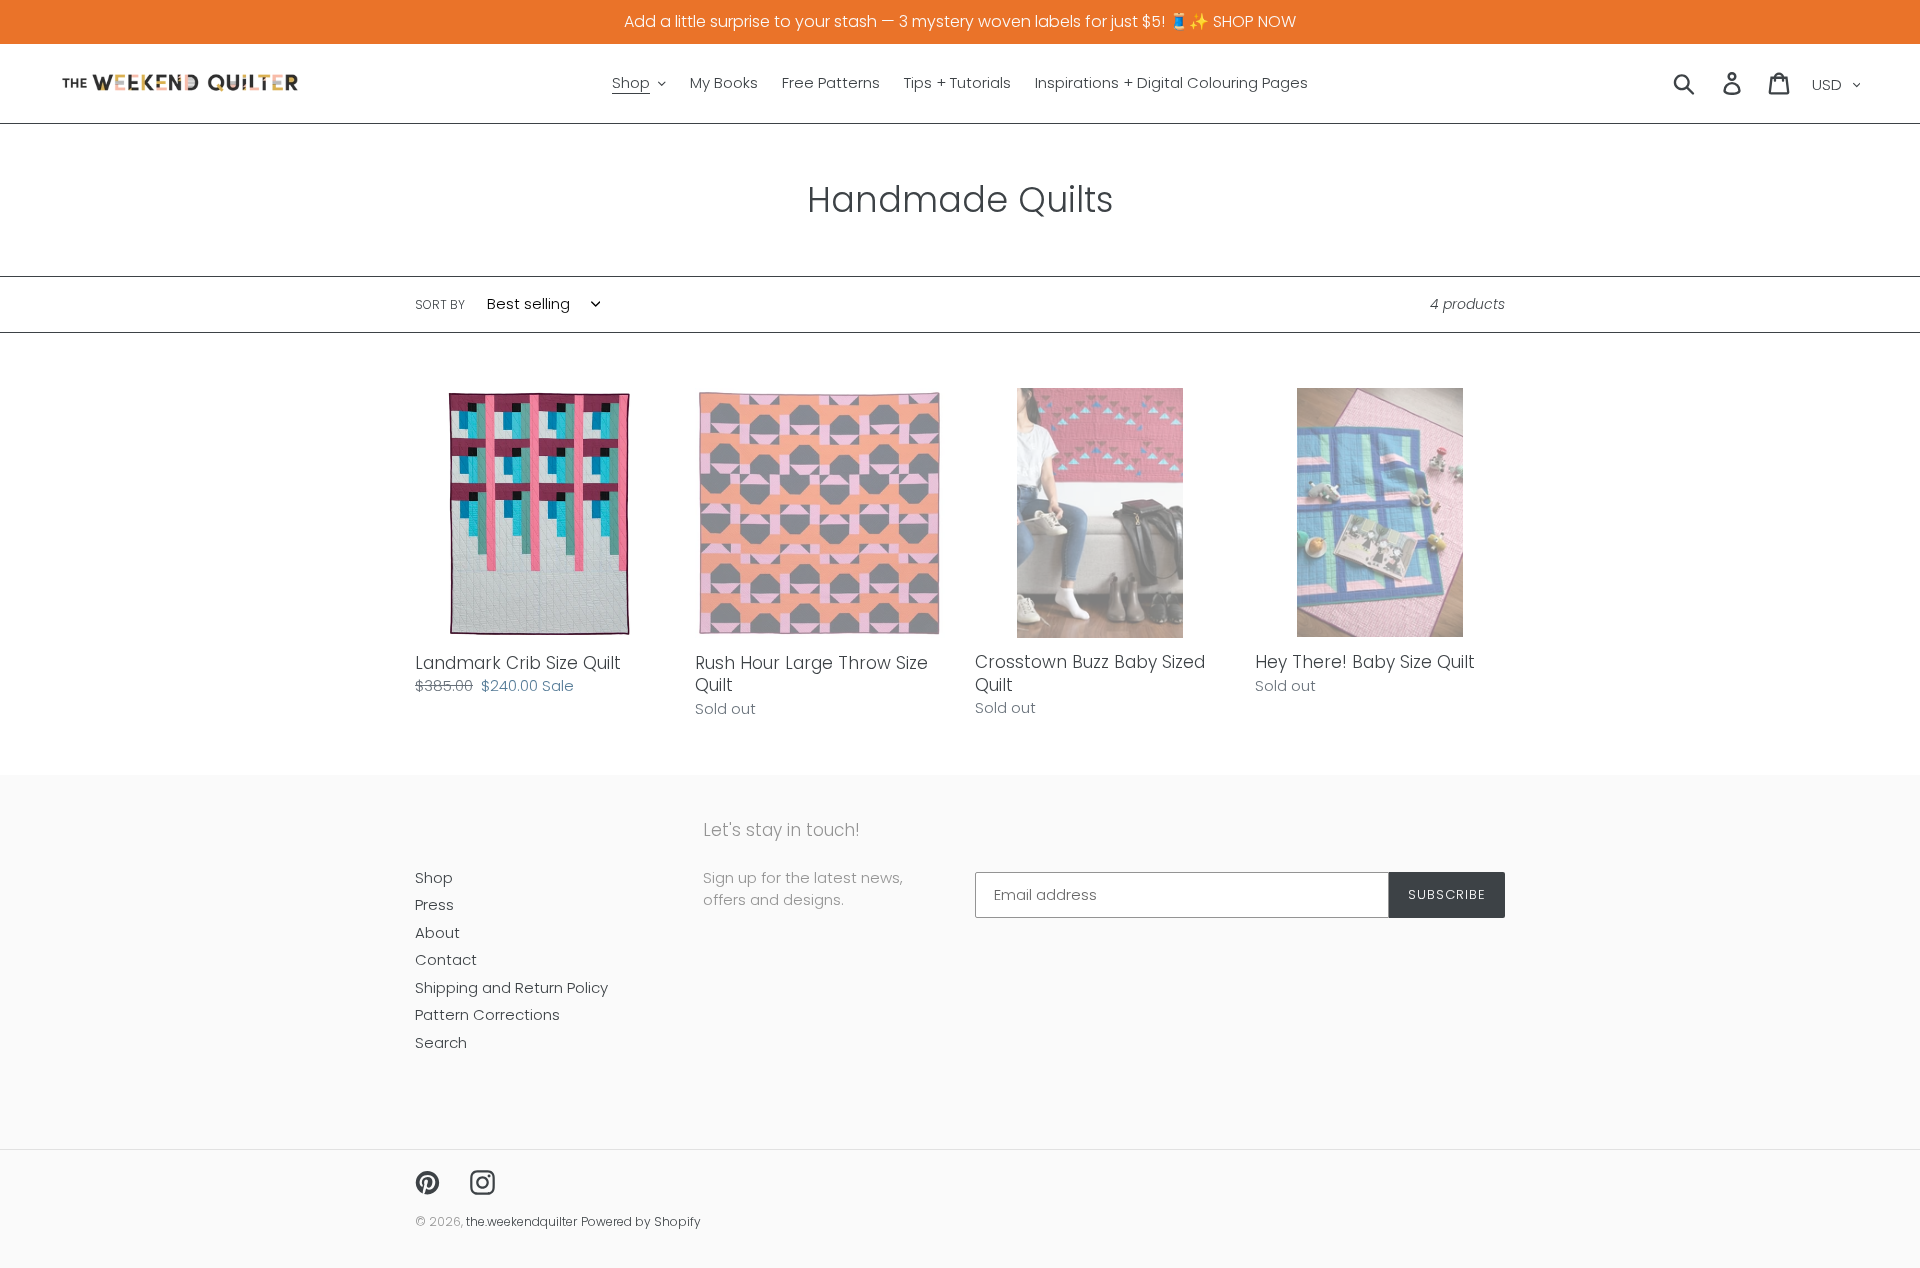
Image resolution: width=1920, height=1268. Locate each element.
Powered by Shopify (641, 1221)
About (437, 932)
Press (434, 904)
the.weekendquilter (521, 1221)
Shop (434, 877)
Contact (446, 959)
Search (441, 1042)
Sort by (440, 304)
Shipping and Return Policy (511, 987)
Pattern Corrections (487, 1014)
